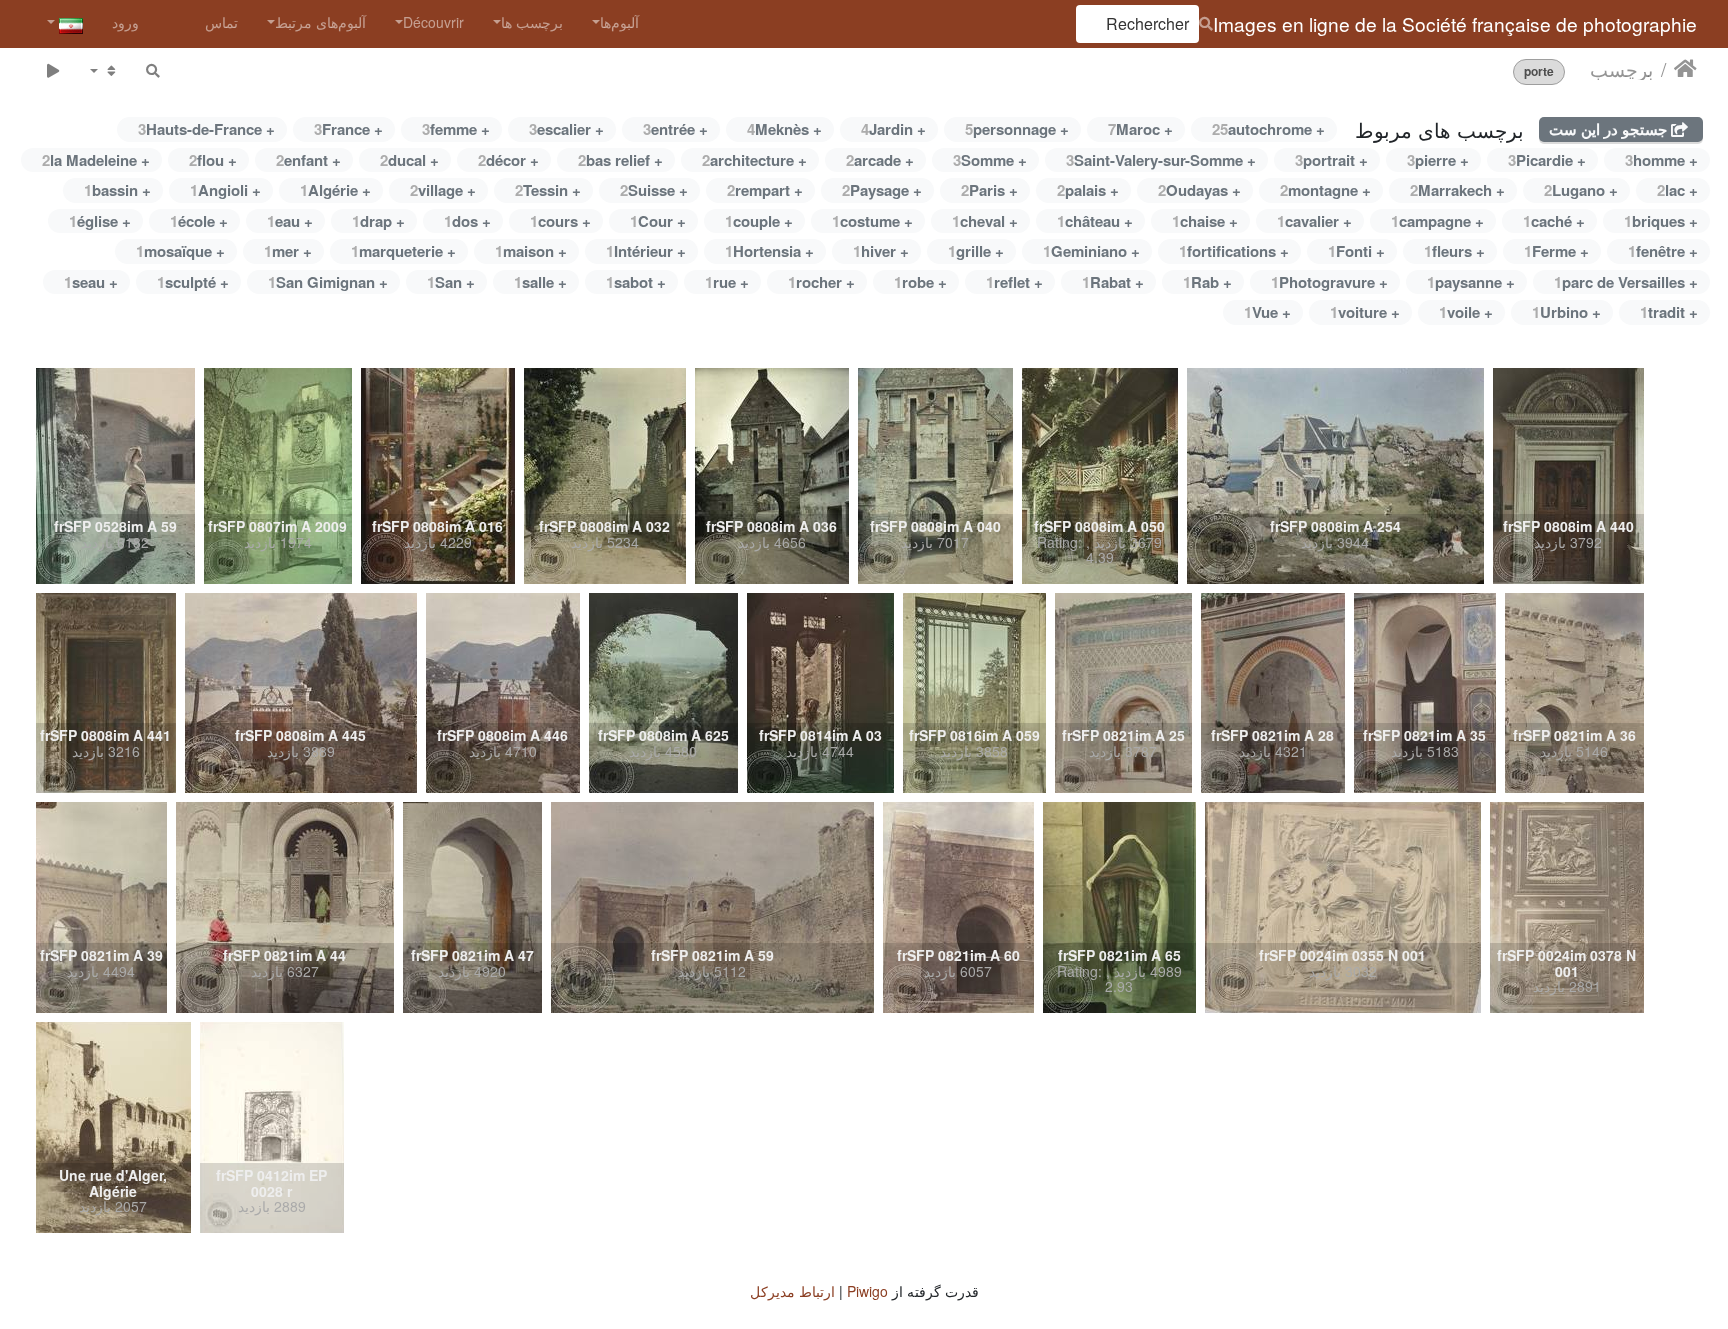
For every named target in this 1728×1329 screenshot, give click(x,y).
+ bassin (117, 190)
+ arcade (880, 160)
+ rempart (765, 190)
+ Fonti (1356, 251)
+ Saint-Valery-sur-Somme (1161, 160)
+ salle (540, 282)
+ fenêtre (1663, 251)
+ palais (1088, 190)
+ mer (288, 251)
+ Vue (1267, 312)
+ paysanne (1471, 282)
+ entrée (675, 129)
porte (1539, 71)
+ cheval (985, 221)
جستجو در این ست (1610, 129)
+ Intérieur (646, 251)
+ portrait (1331, 160)
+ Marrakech (1457, 190)
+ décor (508, 160)
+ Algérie (335, 190)
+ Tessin (548, 190)
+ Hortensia (769, 251)
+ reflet (1014, 282)
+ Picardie (1547, 160)
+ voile (1466, 312)
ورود (125, 22)
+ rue (727, 282)
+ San (451, 282)
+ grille (976, 251)
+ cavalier (1314, 221)
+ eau (290, 221)
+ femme (456, 129)
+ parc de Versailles (1626, 282)
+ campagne (1437, 221)
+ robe (920, 282)
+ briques (1661, 221)
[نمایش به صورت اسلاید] (52, 70)
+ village (443, 190)
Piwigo (867, 1291)
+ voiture (1365, 312)
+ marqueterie (403, 251)
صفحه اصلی (1685, 69)
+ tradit (1669, 312)
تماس (221, 22)
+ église (100, 221)
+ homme (1661, 160)
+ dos (467, 221)
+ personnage (1017, 129)
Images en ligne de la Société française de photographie (1455, 23)
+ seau (91, 282)
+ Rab (1207, 282)
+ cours (560, 221)
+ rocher (821, 282)
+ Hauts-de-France (206, 129)
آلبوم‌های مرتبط (320, 22)
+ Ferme (1556, 251)
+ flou (213, 160)
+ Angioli (225, 190)
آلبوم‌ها (619, 22)
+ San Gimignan (328, 282)
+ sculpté (193, 282)
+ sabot (636, 282)
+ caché (1554, 221)
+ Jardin (893, 129)
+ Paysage (882, 190)
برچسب (1621, 69)
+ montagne (1325, 190)
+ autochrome (1268, 129)
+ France (348, 129)
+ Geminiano (1091, 251)
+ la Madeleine (96, 160)
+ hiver (881, 251)
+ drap (378, 221)
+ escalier (566, 129)
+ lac (1677, 190)
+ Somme (990, 160)
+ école (199, 221)
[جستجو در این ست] (153, 70)
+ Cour (658, 221)
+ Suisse (654, 190)
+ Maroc (1140, 129)
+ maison (531, 251)
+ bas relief (620, 160)
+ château (1095, 221)
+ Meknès (784, 129)
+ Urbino (1566, 312)
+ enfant (308, 160)
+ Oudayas (1199, 190)
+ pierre (1438, 160)
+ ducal (409, 160)
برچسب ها (532, 22)
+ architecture (754, 160)
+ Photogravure (1329, 282)
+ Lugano (1581, 190)
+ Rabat (1113, 282)
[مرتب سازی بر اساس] (103, 70)
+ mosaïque (180, 251)
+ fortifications (1234, 251)
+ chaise (1205, 221)
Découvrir (433, 22)
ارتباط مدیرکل (792, 1291)
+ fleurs (1454, 251)
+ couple (759, 221)
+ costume (872, 221)
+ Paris (989, 190)
